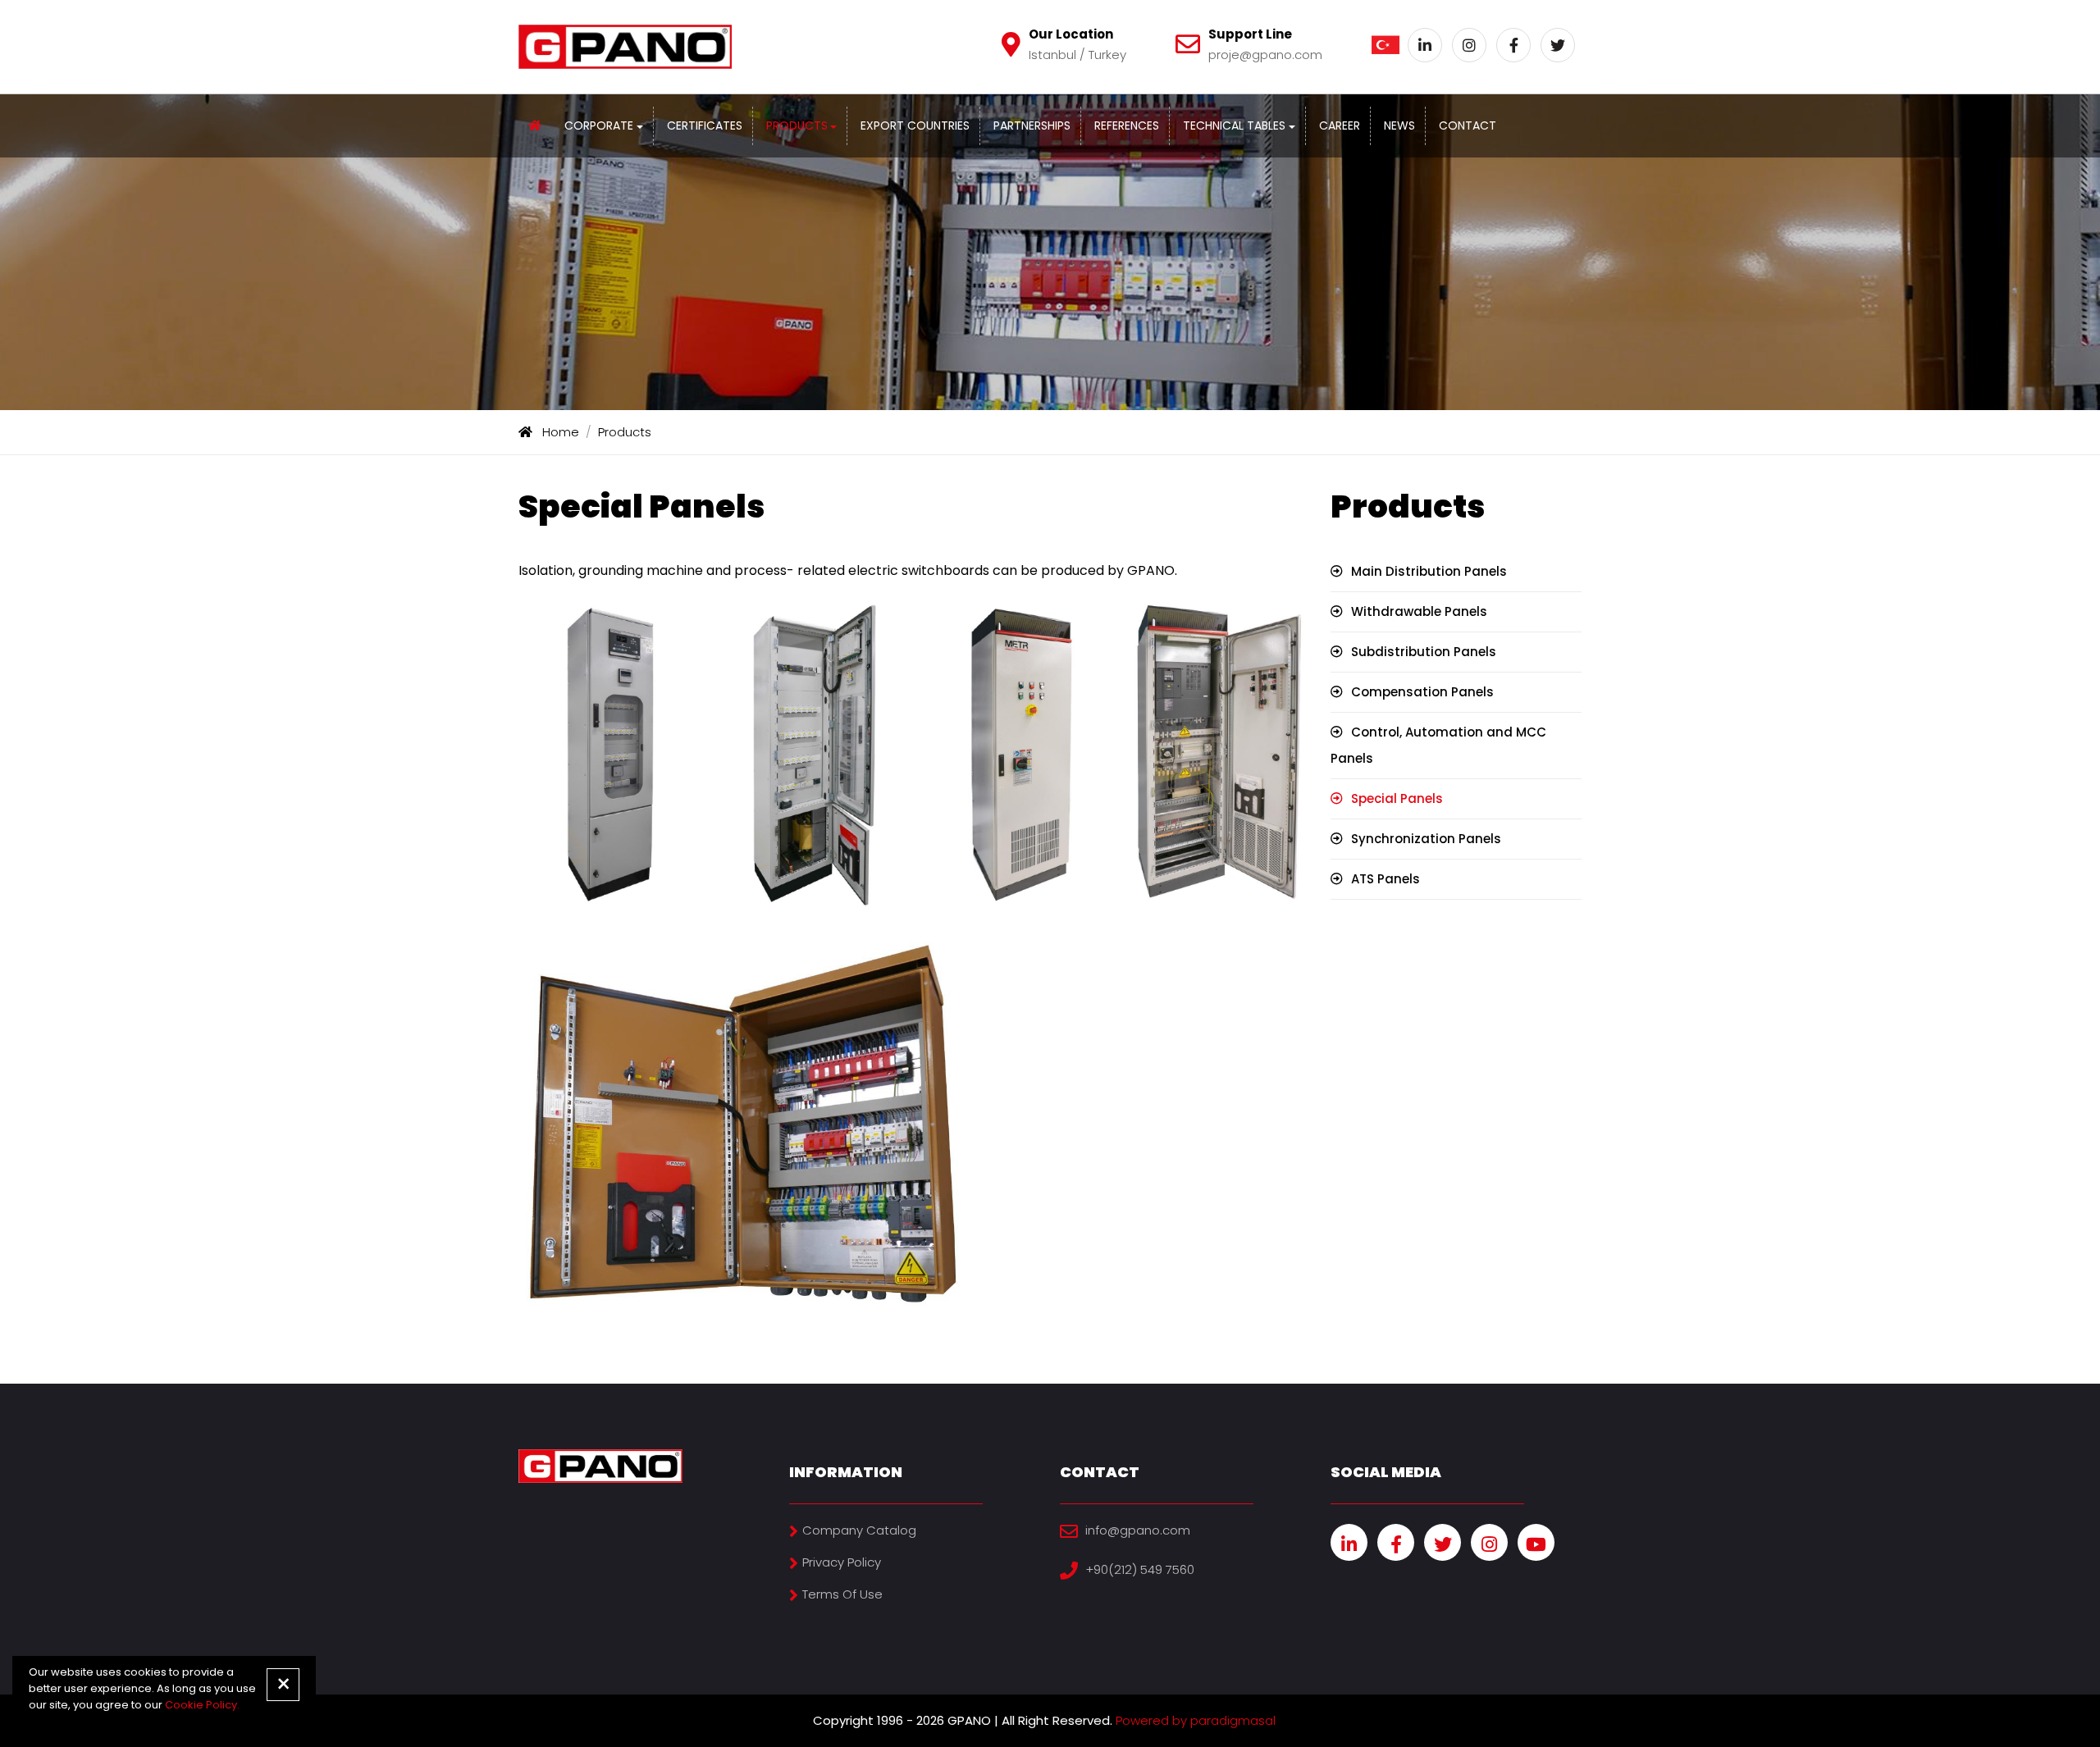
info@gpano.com (1138, 1530)
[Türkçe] (1386, 45)
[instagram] (1489, 1542)
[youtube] (1536, 1542)
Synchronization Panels (1426, 839)
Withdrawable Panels (1419, 611)
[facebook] (1396, 1542)
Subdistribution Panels (1424, 652)
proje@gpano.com (1265, 55)
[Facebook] (1513, 45)
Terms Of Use (842, 1594)
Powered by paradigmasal (1196, 1720)
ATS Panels (1386, 879)
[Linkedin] (1425, 45)
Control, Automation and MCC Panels (1438, 745)
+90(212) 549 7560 (1140, 1569)
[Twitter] (1558, 45)
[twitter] (1443, 1542)
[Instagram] (1469, 45)
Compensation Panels (1422, 692)
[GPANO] (535, 125)
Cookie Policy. (202, 1705)
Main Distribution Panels (1429, 571)
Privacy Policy (842, 1562)
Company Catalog (859, 1530)
